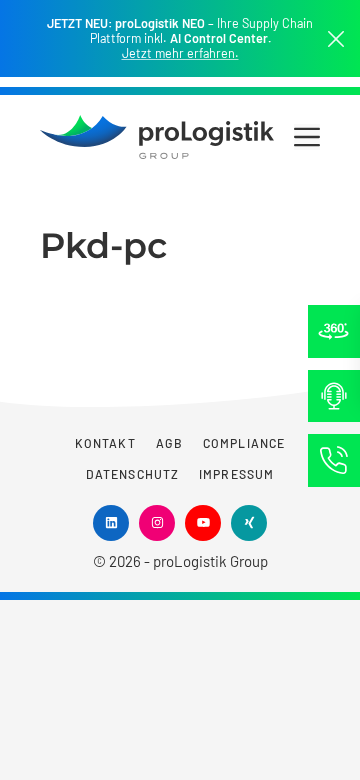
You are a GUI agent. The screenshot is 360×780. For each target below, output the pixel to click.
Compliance (244, 443)
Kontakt (105, 443)
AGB (169, 443)
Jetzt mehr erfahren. (180, 53)
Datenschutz (132, 474)
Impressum (236, 474)
